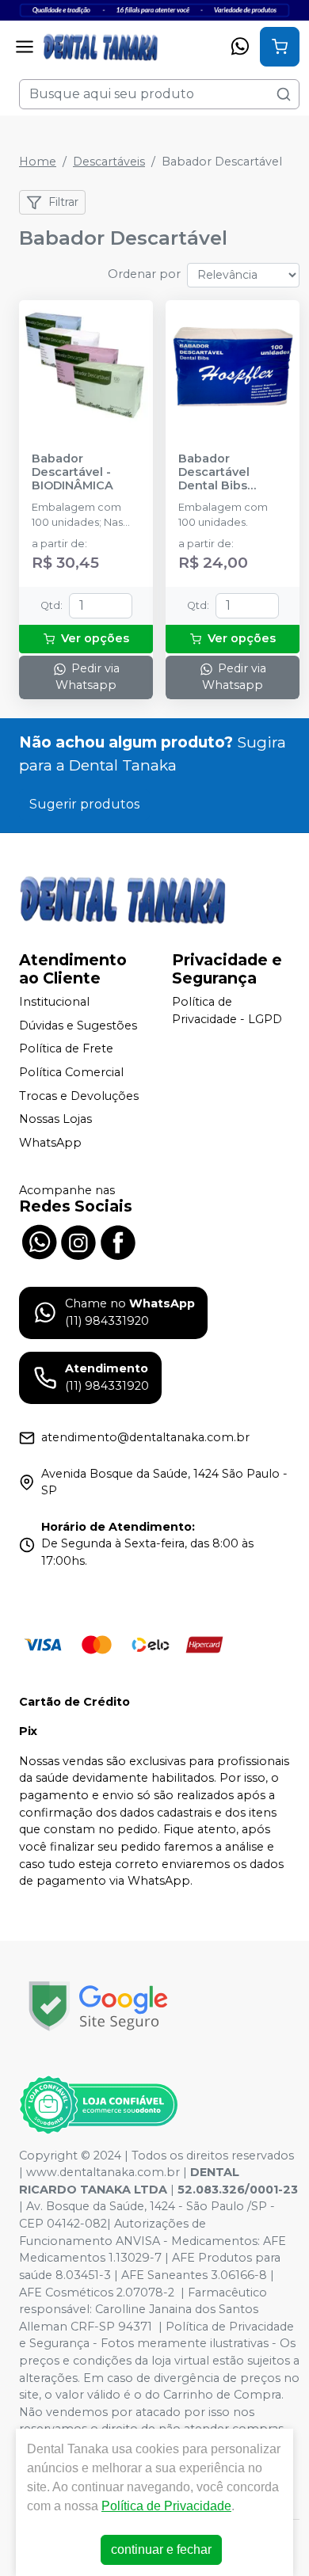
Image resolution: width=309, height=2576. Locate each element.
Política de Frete (66, 1049)
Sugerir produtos (84, 804)
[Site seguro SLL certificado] (98, 2006)
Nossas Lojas (55, 1119)
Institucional (54, 1002)
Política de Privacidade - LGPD (227, 1010)
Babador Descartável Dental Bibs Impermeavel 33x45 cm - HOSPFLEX (217, 473)
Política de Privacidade (166, 2506)
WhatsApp (50, 1143)
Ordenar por (144, 274)
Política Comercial (71, 1072)
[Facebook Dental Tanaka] (118, 1241)
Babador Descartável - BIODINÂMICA (72, 473)
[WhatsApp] (240, 47)
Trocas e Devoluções (79, 1096)
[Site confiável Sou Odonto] (98, 2105)
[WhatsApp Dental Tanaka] (39, 1241)
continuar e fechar (161, 2549)
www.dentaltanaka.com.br (103, 2172)
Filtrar (63, 202)
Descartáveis (109, 162)
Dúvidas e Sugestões (78, 1025)
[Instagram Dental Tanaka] (78, 1241)
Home (38, 162)
